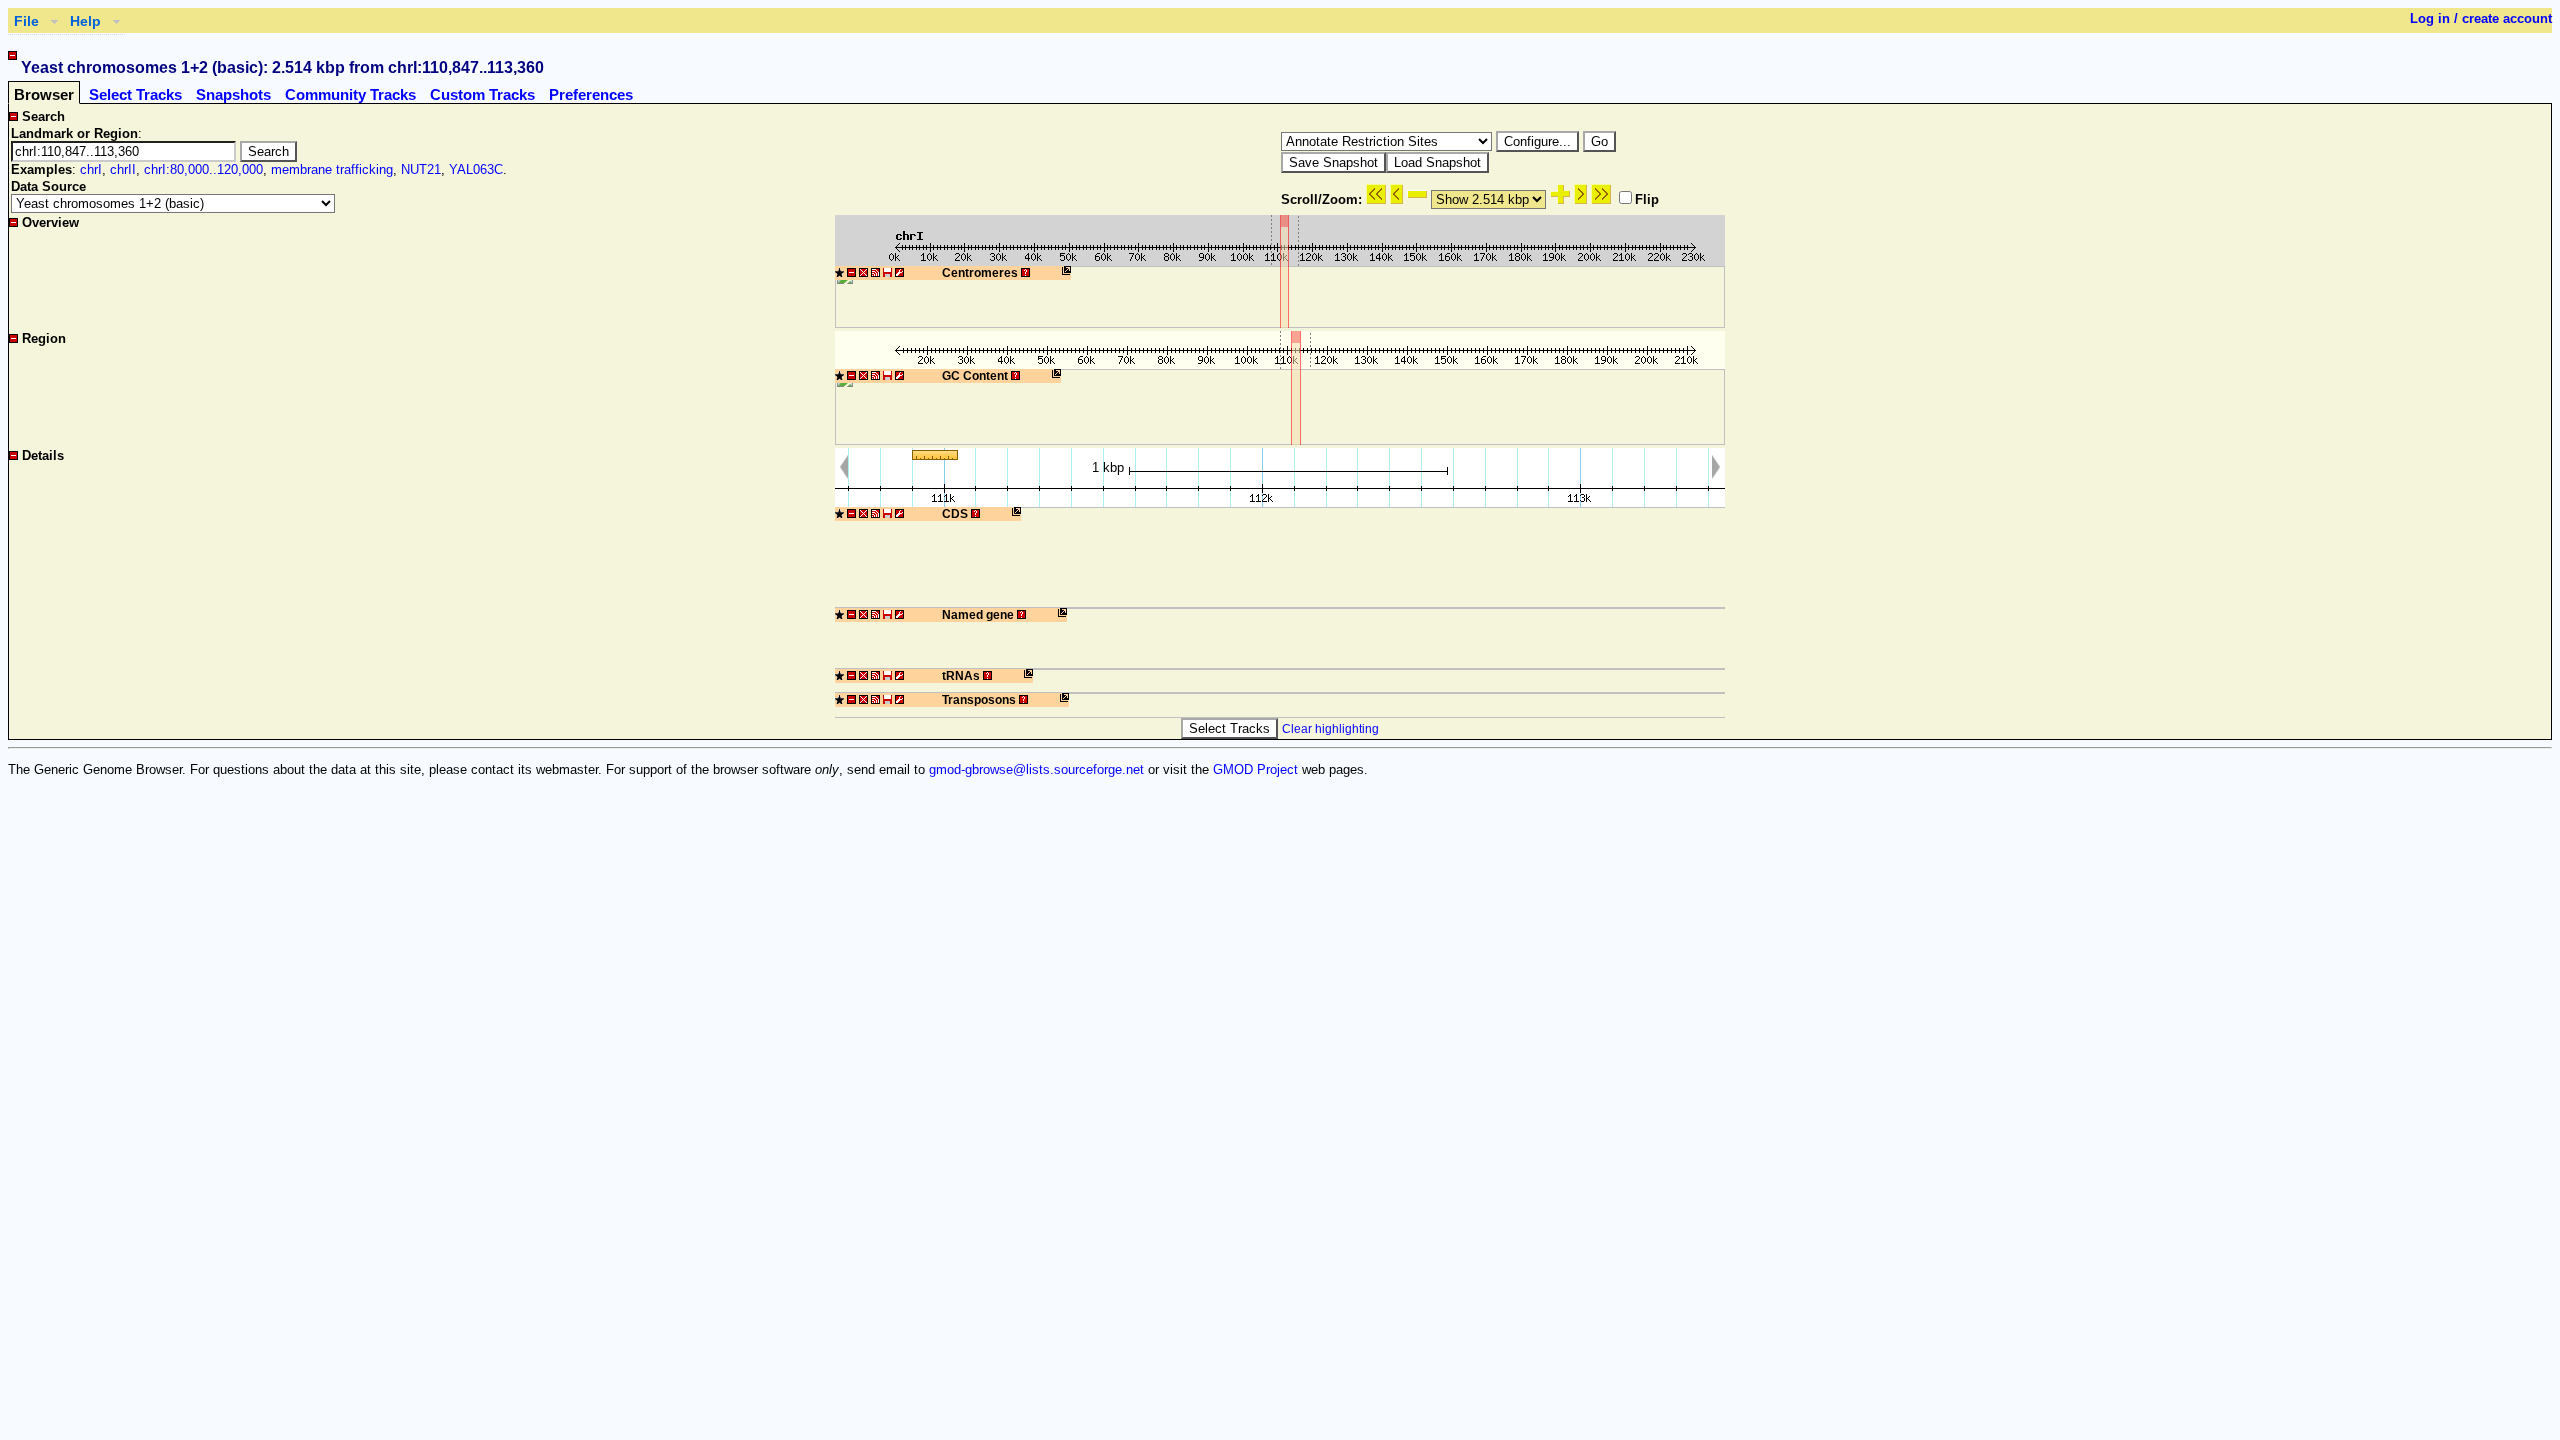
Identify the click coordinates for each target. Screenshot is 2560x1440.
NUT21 (421, 169)
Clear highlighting (1330, 729)
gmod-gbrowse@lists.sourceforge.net (1036, 769)
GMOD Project (1255, 769)
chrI (91, 169)
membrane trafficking (332, 169)
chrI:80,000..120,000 (203, 169)
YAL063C (476, 169)
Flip (1647, 199)
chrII (123, 169)
